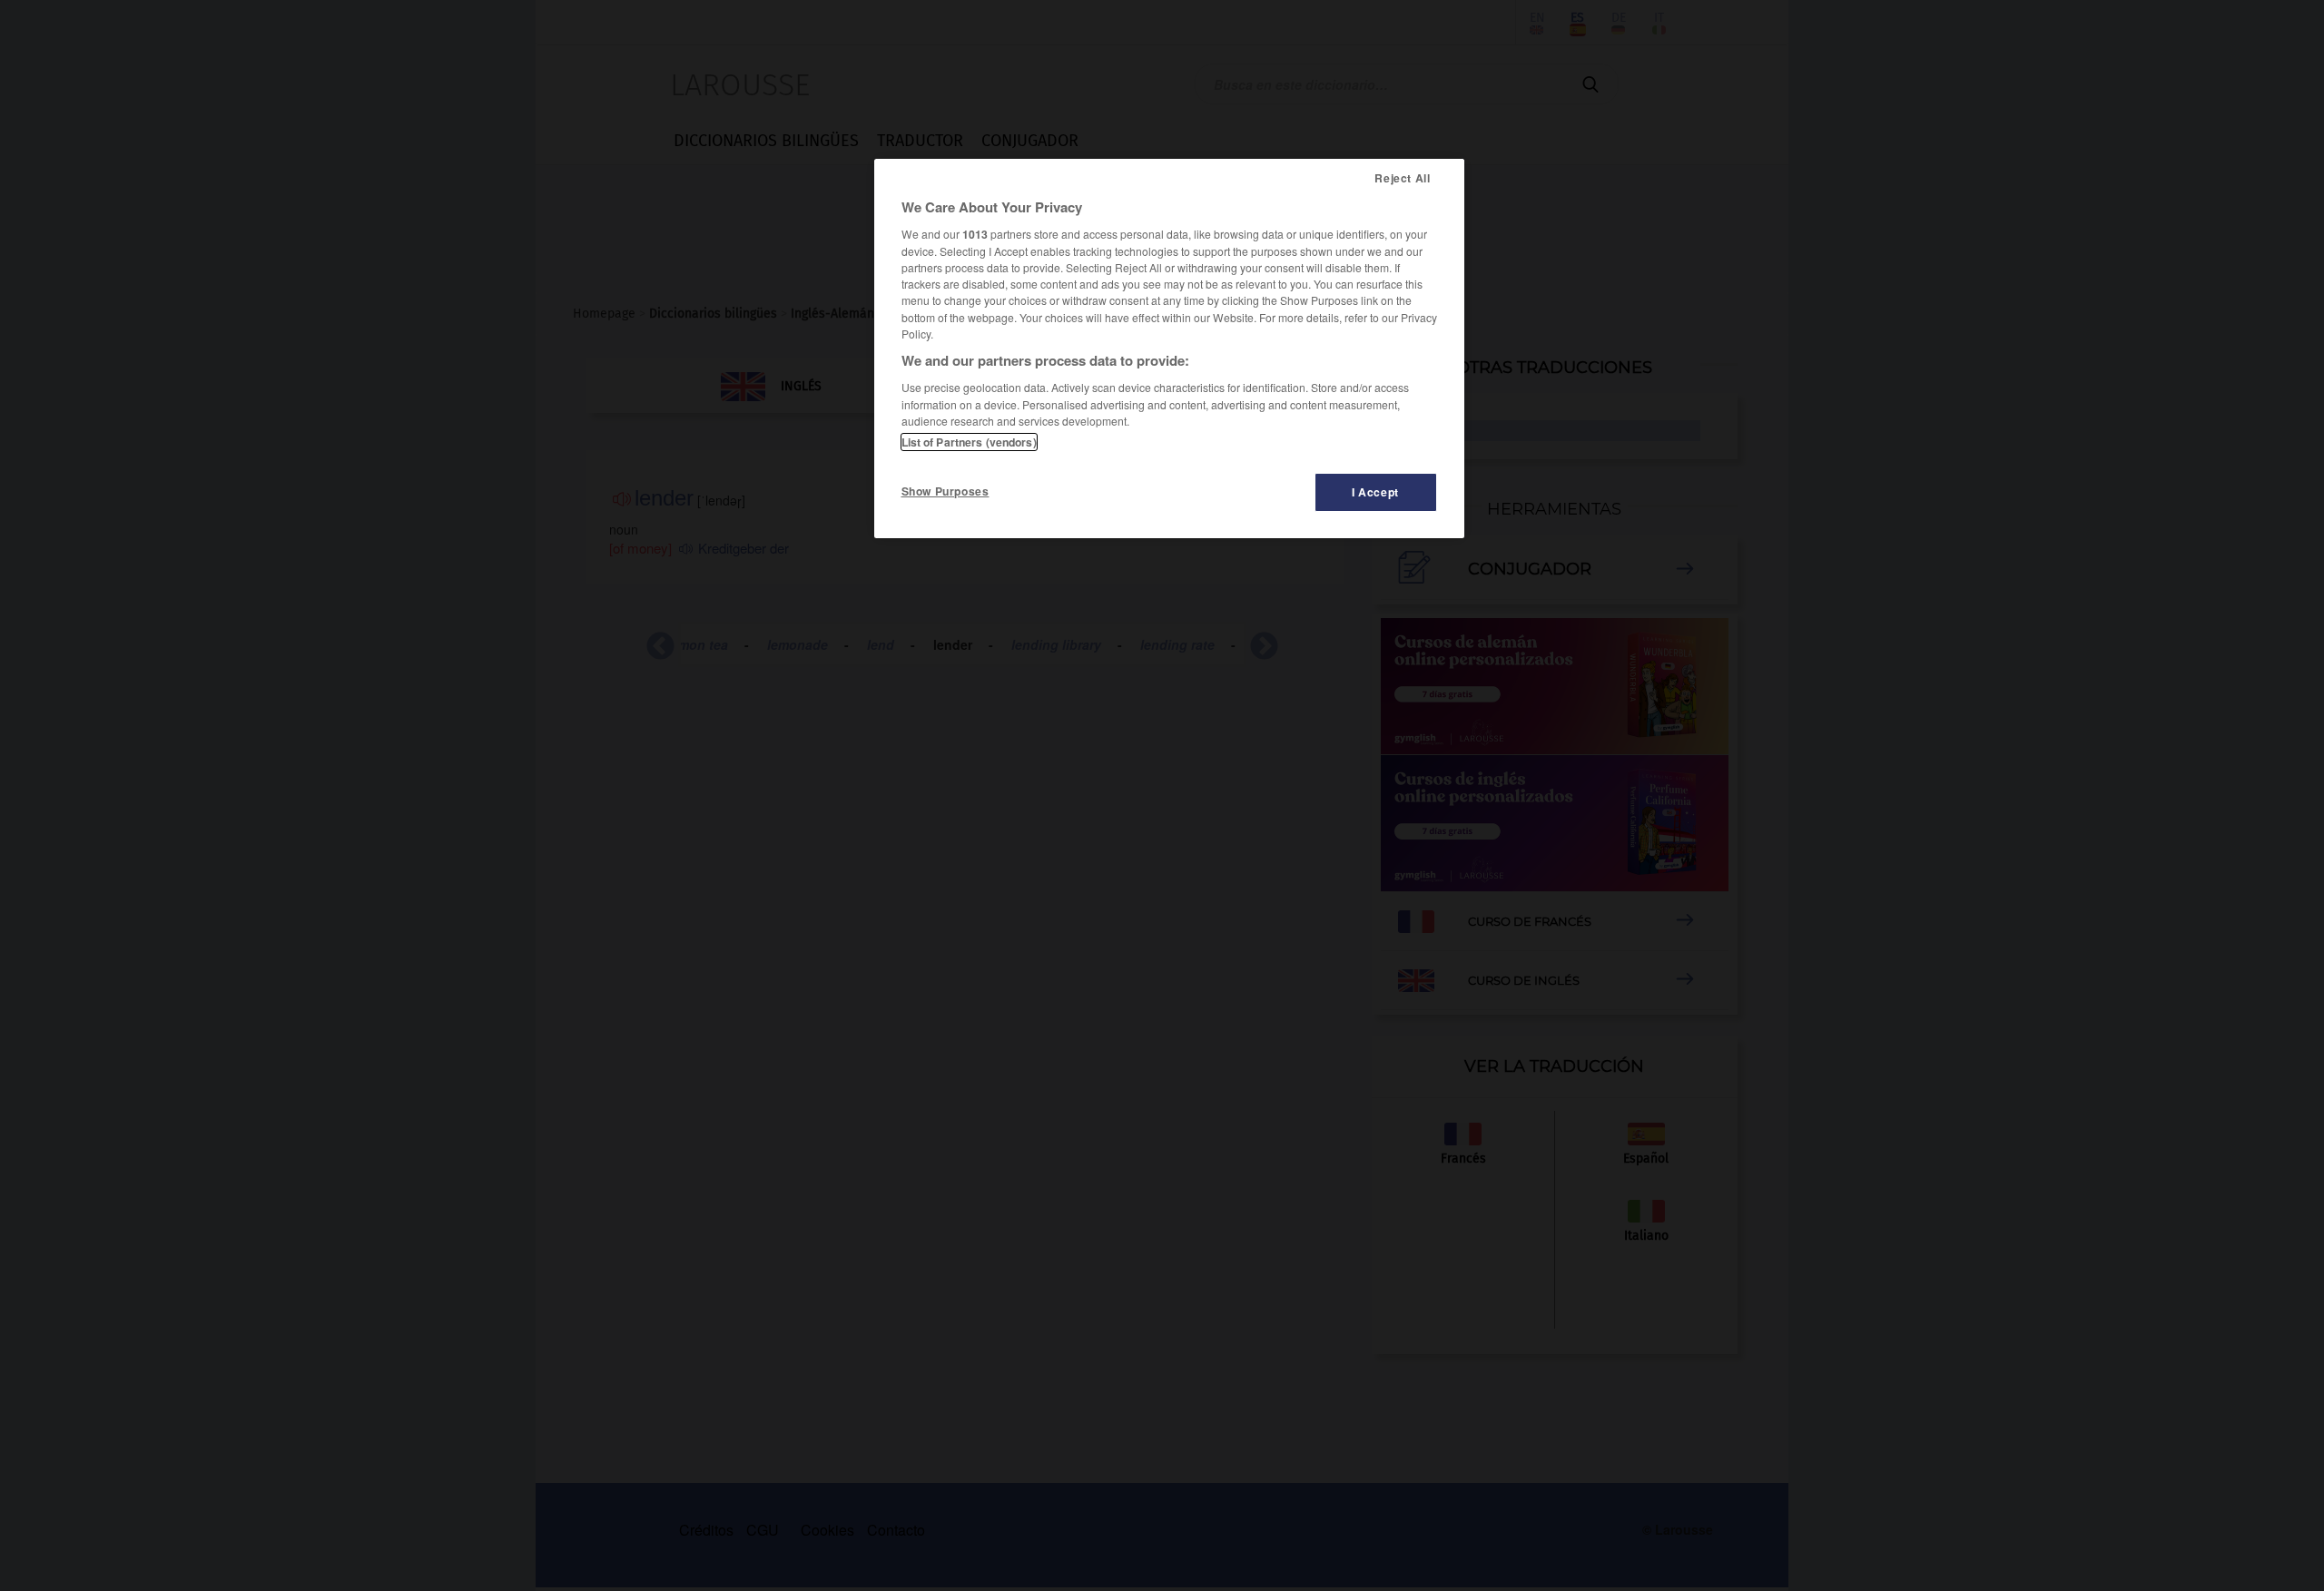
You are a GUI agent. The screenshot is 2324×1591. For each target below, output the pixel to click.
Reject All (1402, 178)
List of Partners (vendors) (969, 442)
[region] (1169, 349)
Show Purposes (945, 491)
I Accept (1375, 492)
